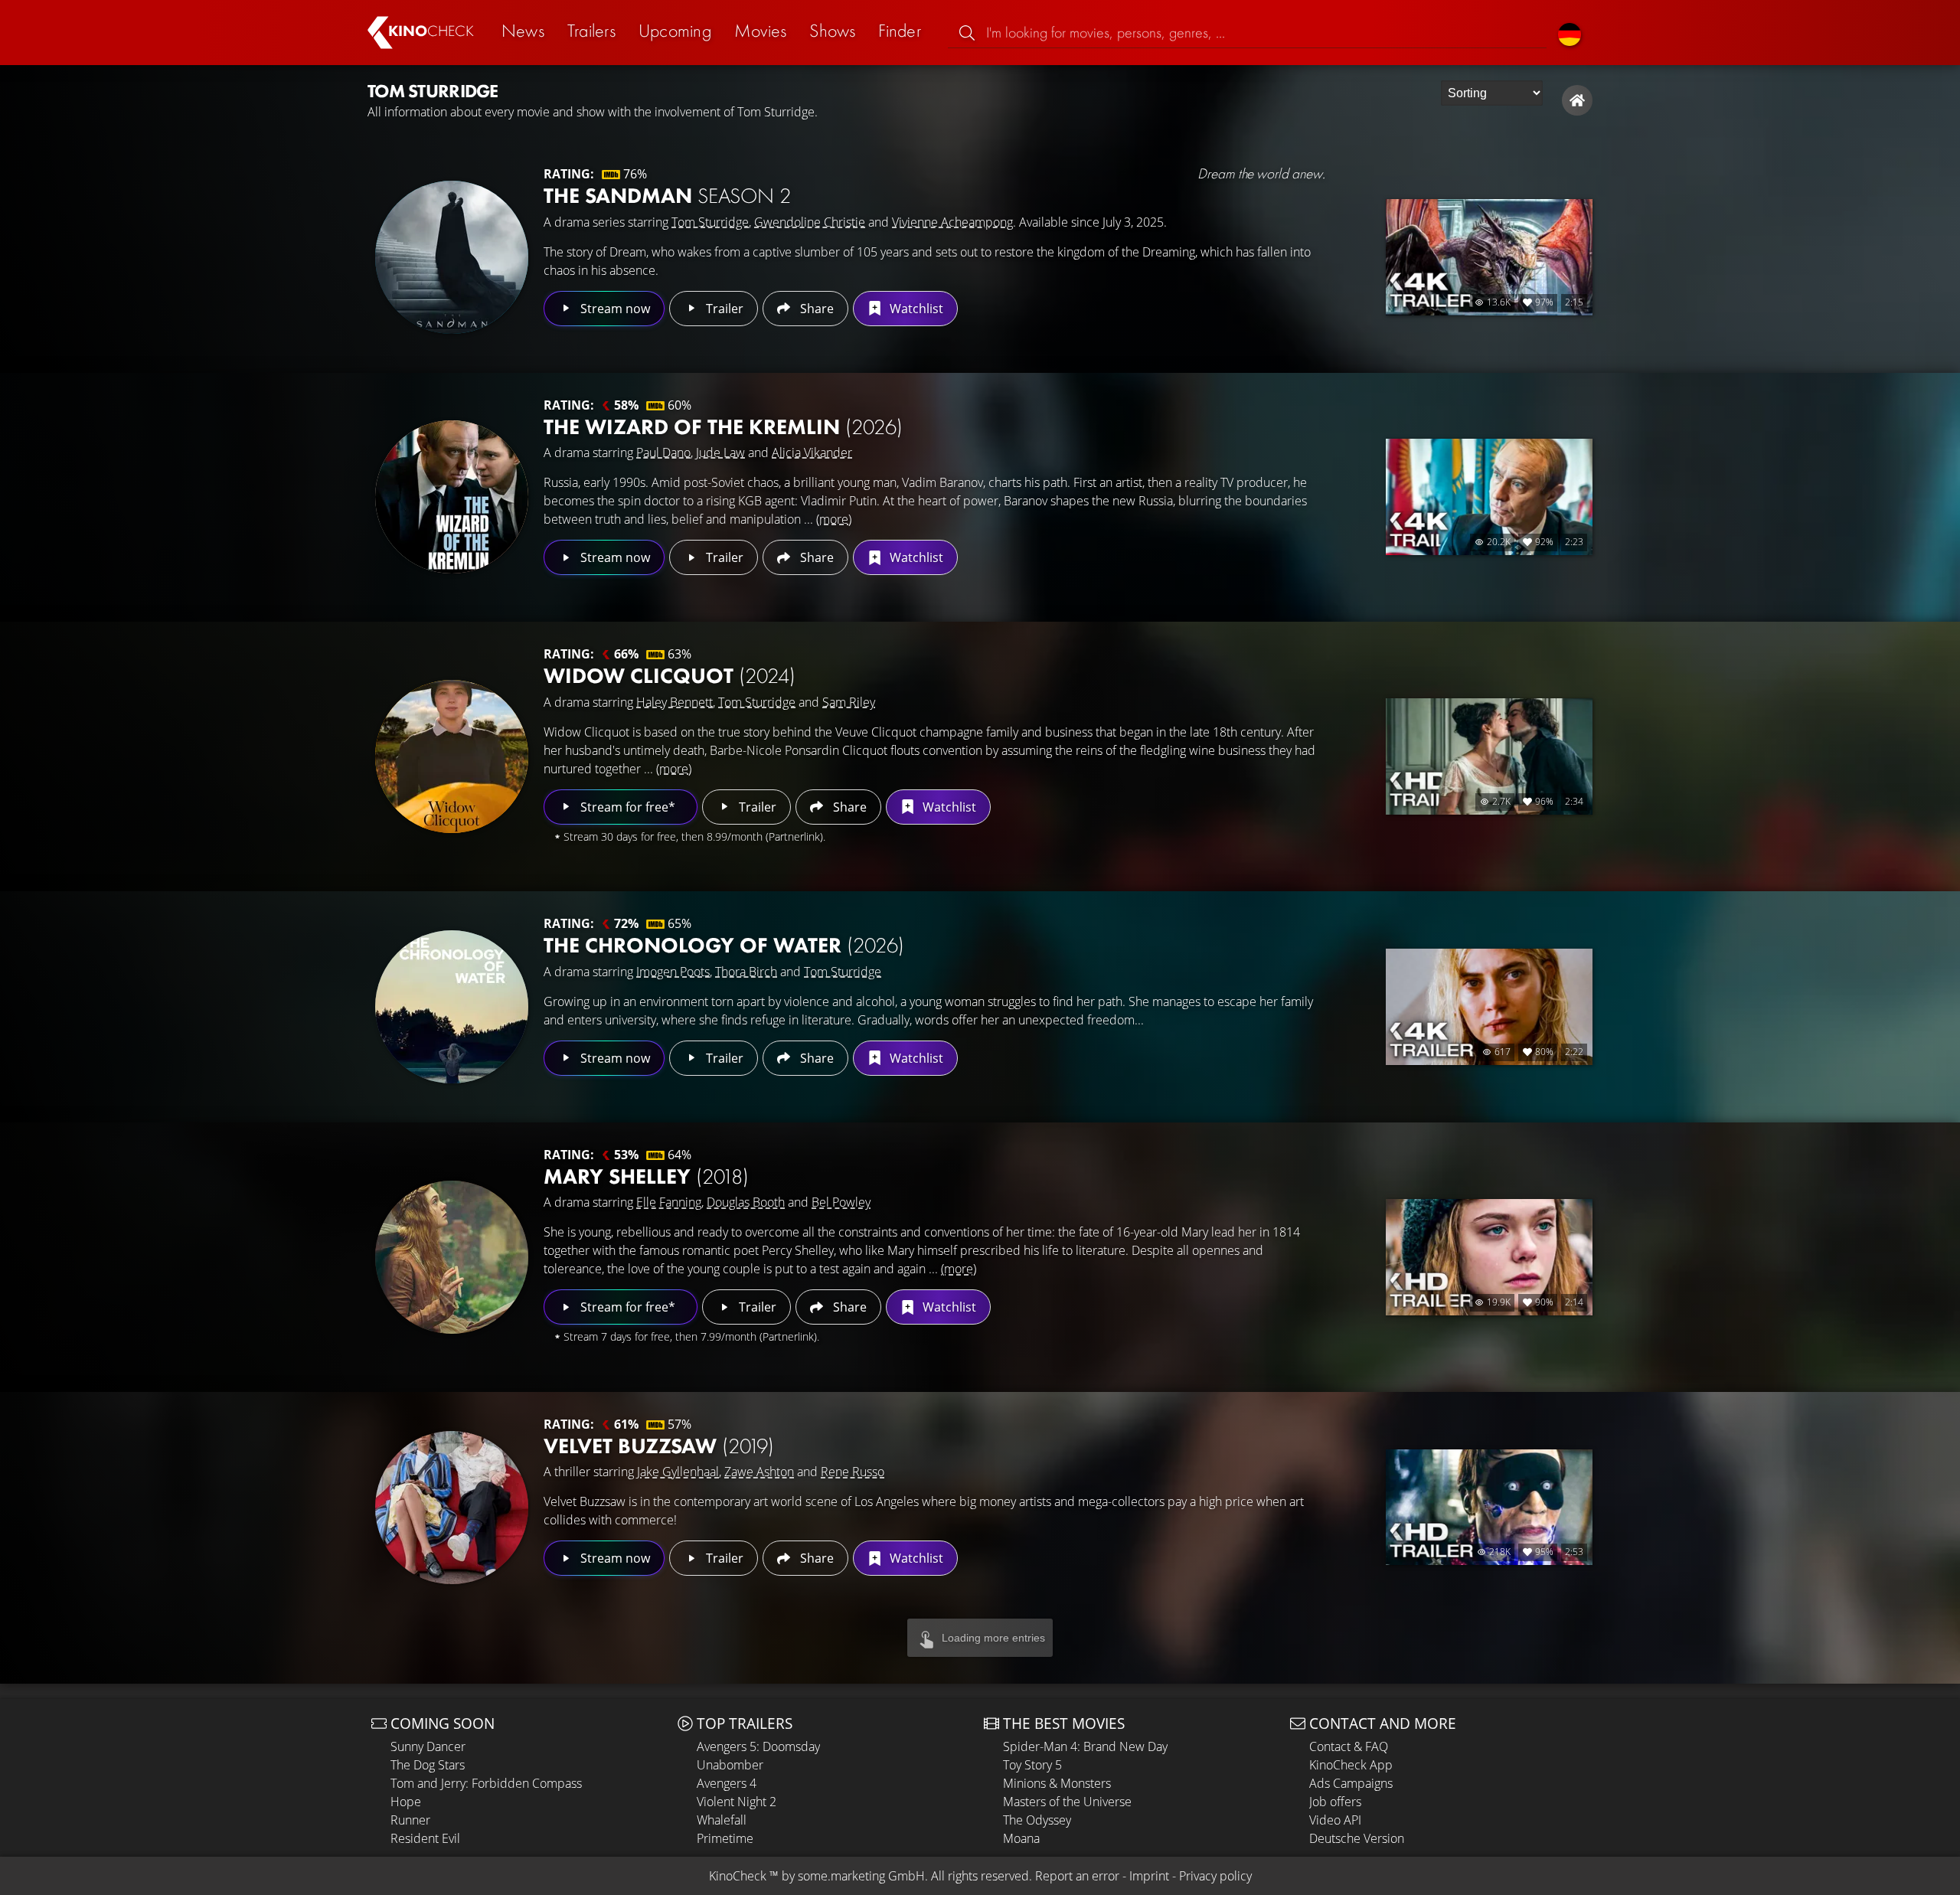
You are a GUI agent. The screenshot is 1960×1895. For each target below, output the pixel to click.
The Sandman (667, 196)
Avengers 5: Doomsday (758, 1746)
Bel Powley (841, 1202)
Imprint (1149, 1876)
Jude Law (720, 453)
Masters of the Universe (1067, 1802)
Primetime (725, 1838)
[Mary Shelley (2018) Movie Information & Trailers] (452, 1257)
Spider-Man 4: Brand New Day (1085, 1746)
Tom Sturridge (710, 222)
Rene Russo (853, 1472)
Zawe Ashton (759, 1472)
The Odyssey (1037, 1820)
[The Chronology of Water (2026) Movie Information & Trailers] (452, 1007)
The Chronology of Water (724, 945)
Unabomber (730, 1765)
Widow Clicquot (670, 676)
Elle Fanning (669, 1202)
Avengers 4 (727, 1783)
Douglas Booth (746, 1202)
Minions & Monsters (1057, 1783)
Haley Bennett (675, 702)
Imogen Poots (673, 972)
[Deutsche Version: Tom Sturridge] (1570, 33)
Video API (1335, 1820)
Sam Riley (849, 702)
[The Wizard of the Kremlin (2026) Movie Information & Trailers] (452, 497)
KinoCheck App (1351, 1765)
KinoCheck (738, 1876)
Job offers (1335, 1802)
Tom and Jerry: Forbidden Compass (486, 1783)
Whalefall (722, 1820)
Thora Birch (746, 972)
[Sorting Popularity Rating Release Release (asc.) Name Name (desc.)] (1492, 93)
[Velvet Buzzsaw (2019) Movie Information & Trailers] (452, 1508)
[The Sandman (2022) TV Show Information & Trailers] (452, 257)
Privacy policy (1215, 1876)
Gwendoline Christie (810, 222)
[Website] (1577, 100)
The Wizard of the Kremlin (723, 427)
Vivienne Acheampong (952, 222)
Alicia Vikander (812, 453)
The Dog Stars (428, 1765)
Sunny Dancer (428, 1746)
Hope (406, 1802)
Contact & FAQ (1349, 1746)
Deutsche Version (1357, 1838)
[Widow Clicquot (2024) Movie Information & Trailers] (452, 756)
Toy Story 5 (1032, 1765)
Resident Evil (425, 1838)
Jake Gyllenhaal (678, 1472)
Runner (410, 1820)
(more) (834, 519)
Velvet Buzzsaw (659, 1446)
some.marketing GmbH (861, 1876)
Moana (1021, 1838)
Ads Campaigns (1351, 1783)
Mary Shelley (646, 1176)
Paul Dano (663, 453)
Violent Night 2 (737, 1802)
